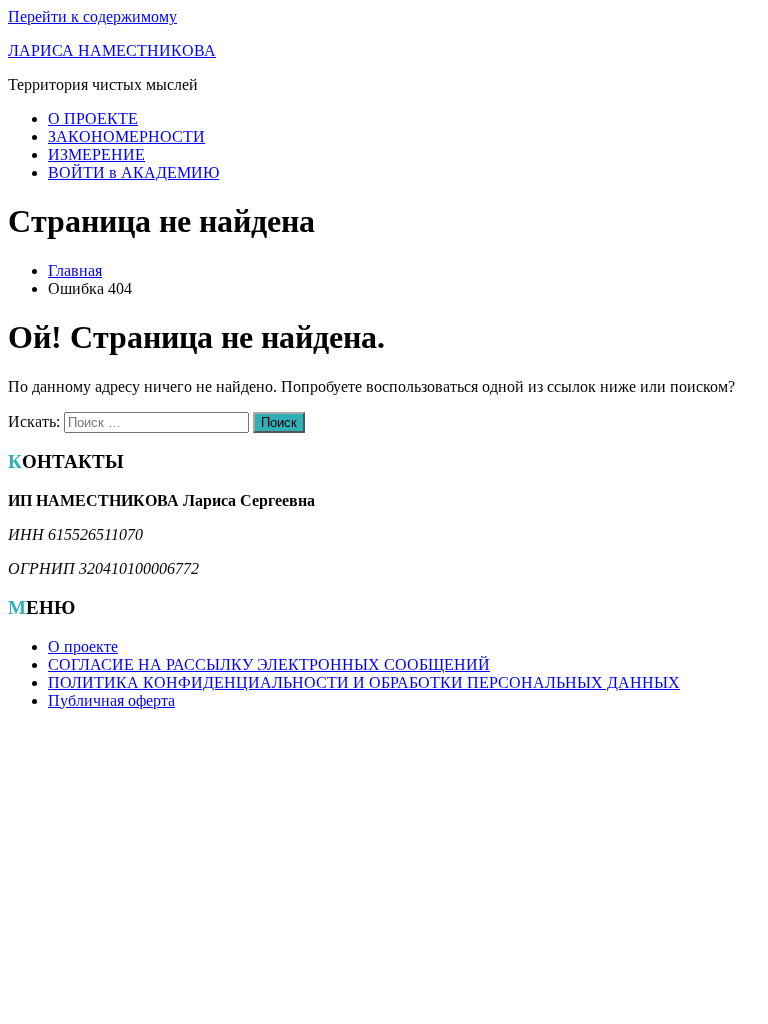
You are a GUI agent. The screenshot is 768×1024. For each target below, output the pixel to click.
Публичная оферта (111, 700)
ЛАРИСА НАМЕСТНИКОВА (112, 50)
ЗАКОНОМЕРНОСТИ (126, 136)
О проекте (83, 646)
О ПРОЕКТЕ (93, 118)
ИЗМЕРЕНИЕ (96, 154)
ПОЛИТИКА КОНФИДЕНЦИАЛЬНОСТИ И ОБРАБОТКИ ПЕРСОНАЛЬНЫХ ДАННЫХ (364, 682)
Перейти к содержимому (92, 16)
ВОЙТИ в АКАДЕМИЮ (133, 172)
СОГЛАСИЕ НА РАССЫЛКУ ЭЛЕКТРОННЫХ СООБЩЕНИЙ (269, 664)
